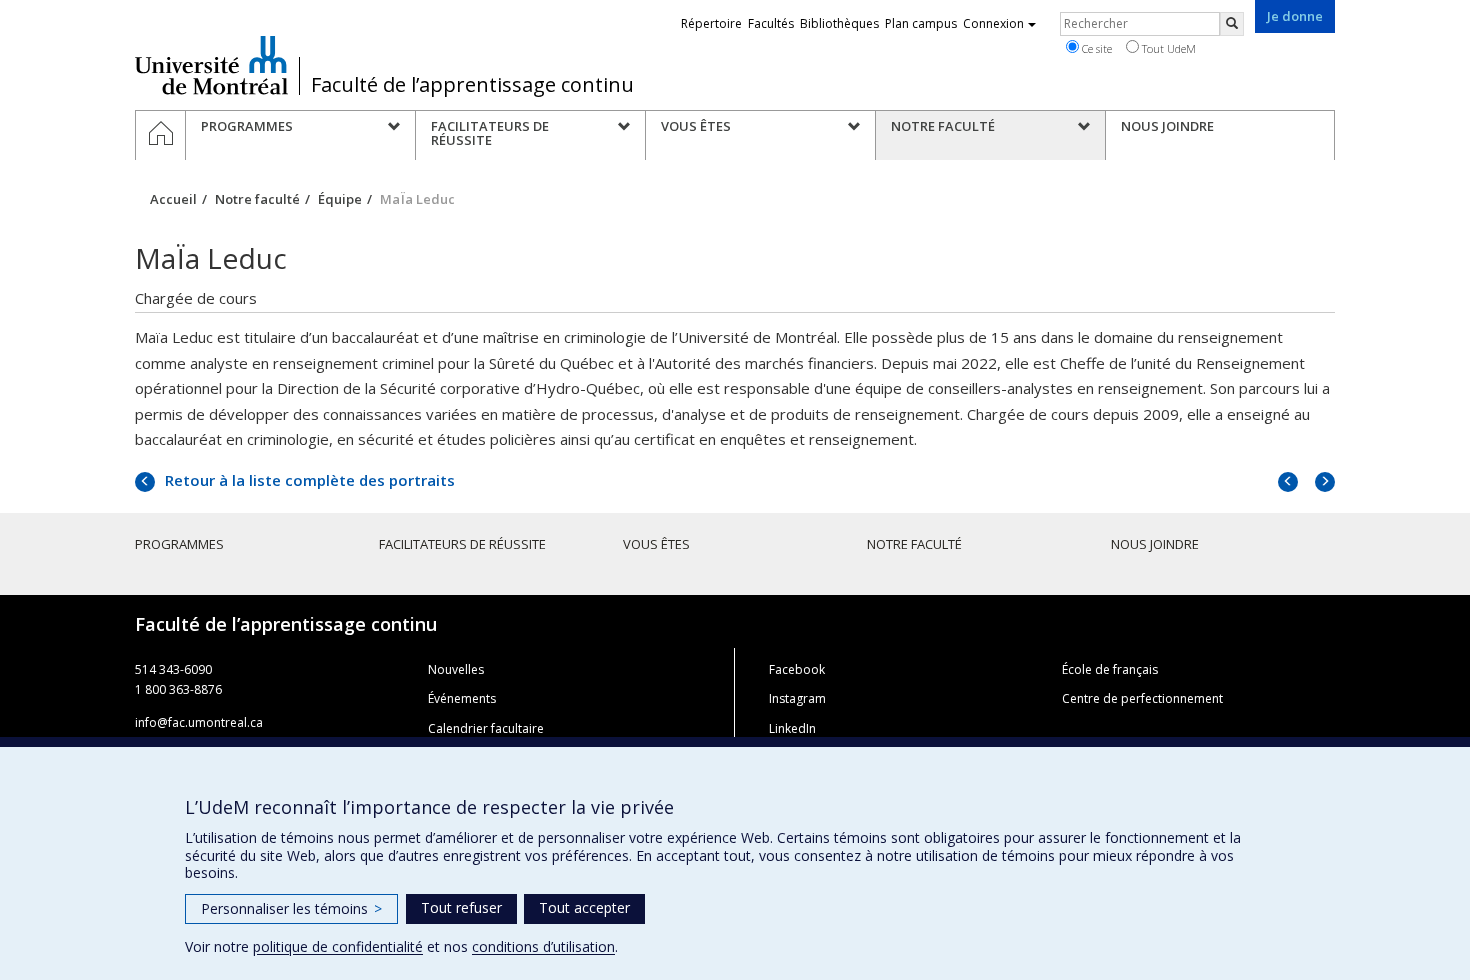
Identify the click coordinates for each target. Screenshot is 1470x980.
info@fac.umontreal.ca (199, 722)
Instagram (797, 698)
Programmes (179, 544)
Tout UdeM (1167, 48)
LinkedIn (792, 728)
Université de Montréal (211, 65)
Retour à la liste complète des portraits (308, 480)
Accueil (173, 199)
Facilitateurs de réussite (462, 544)
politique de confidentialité (338, 946)
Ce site (1095, 48)
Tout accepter (584, 907)
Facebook (797, 669)
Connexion (993, 23)
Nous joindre (1155, 544)
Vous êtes (656, 544)
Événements (462, 698)
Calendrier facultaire (486, 728)
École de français (1110, 669)
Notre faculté (257, 199)
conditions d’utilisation (543, 946)
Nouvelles (456, 669)
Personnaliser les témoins (291, 908)
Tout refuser (461, 907)
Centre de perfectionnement (1142, 698)
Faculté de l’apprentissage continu (472, 85)
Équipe (340, 199)
